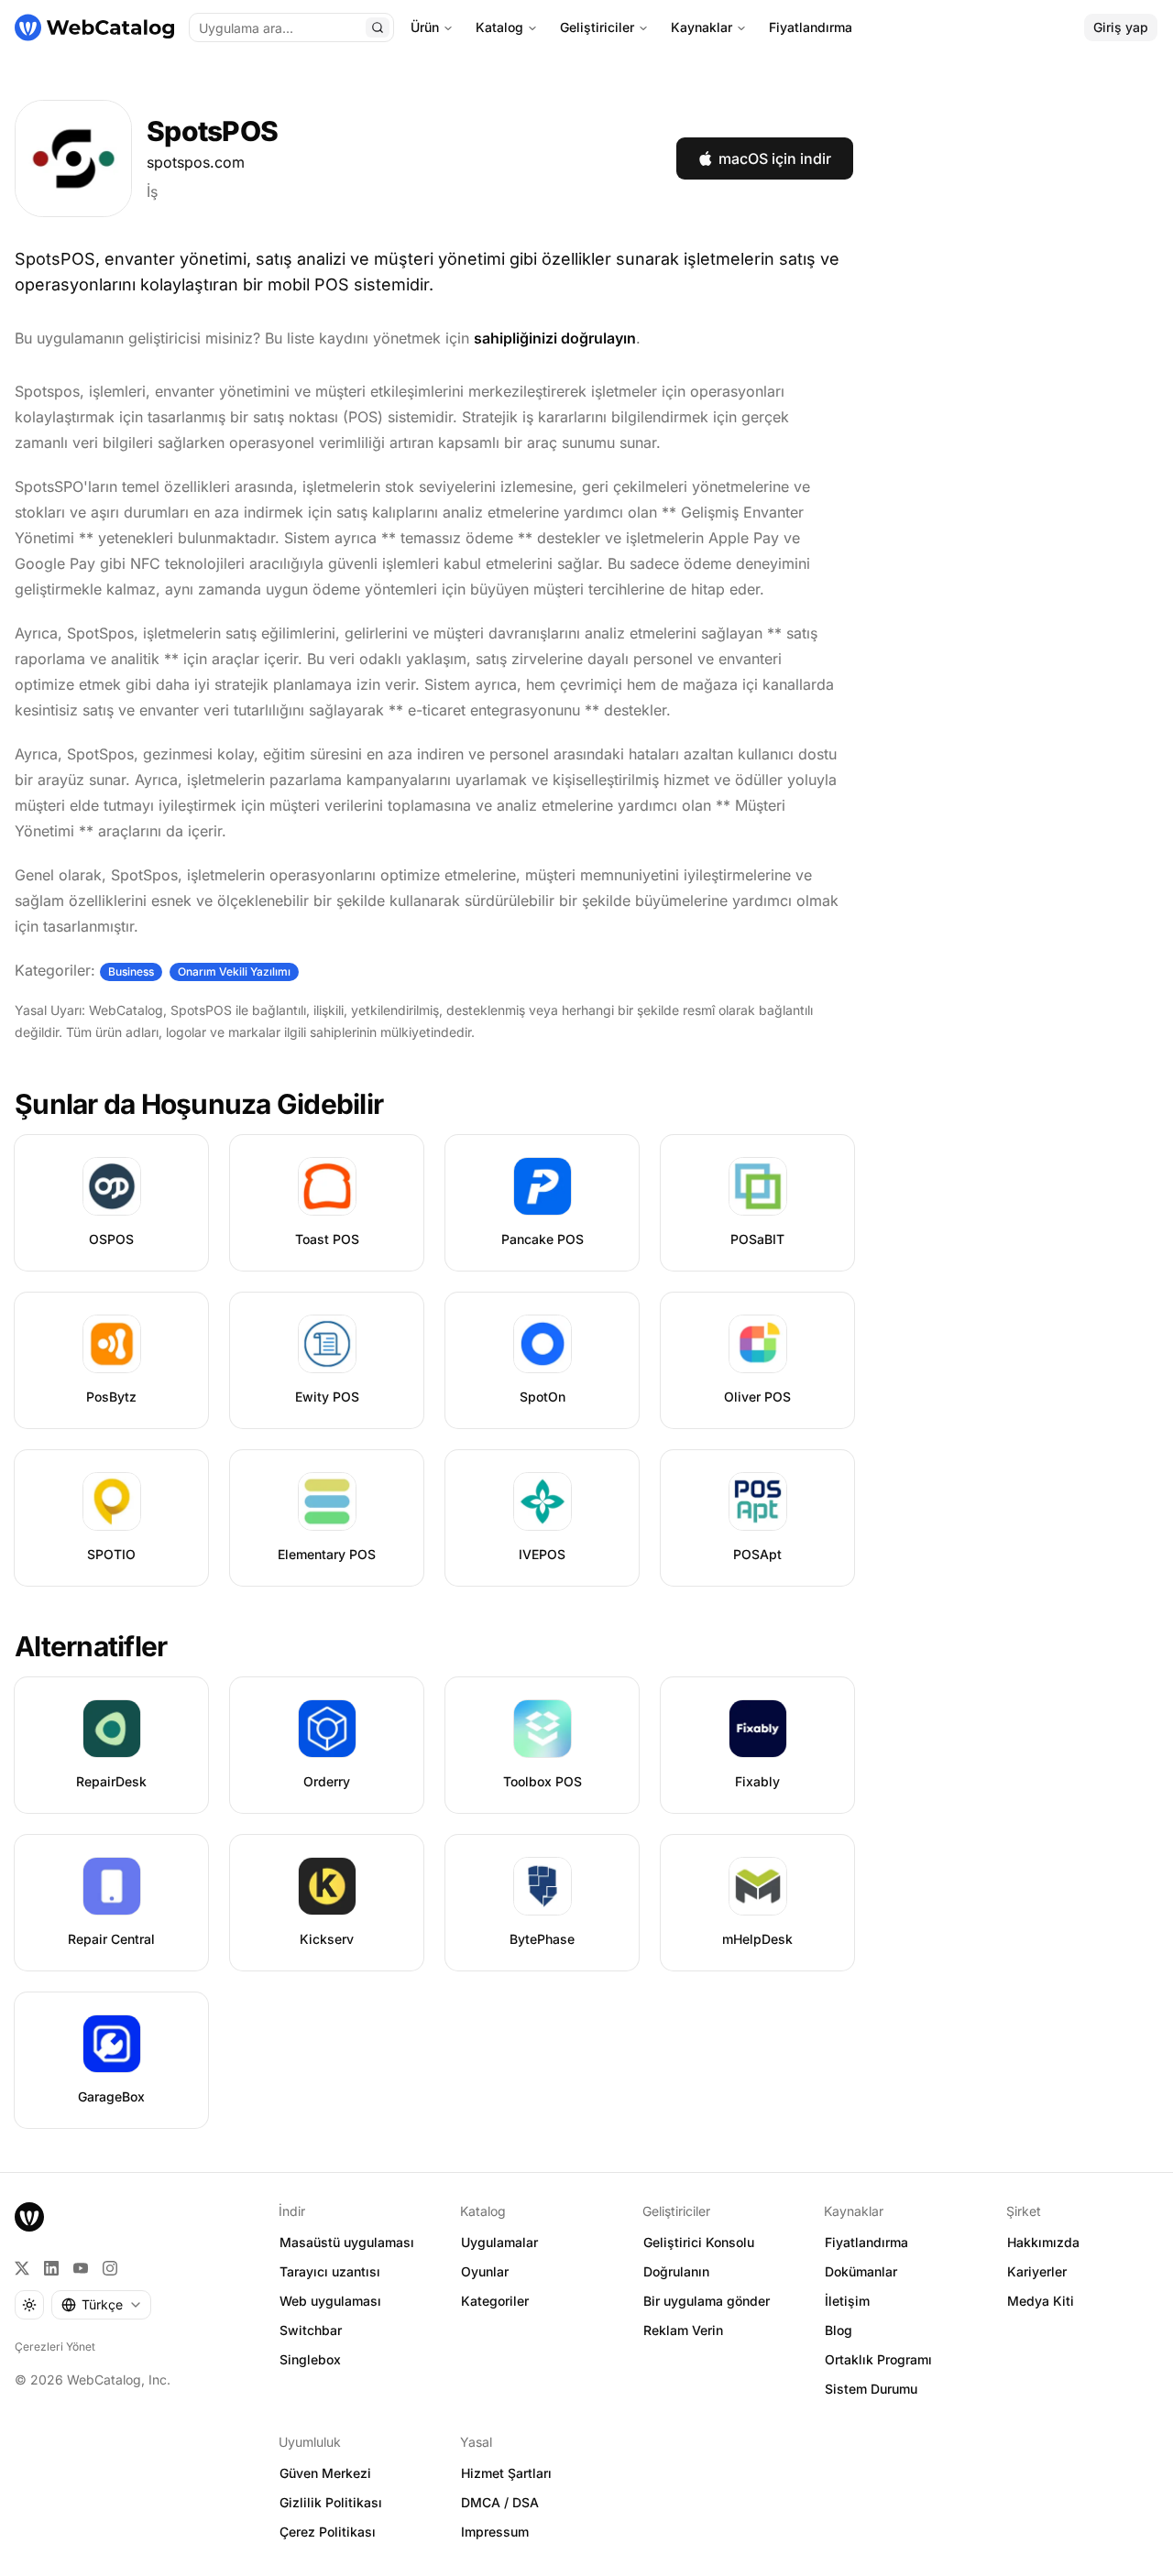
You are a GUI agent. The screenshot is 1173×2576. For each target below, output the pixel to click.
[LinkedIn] (51, 2268)
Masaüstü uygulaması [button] (347, 2242)
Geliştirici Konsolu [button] (699, 2242)
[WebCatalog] (29, 2217)
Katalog (499, 27)
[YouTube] (81, 2268)
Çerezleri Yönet (55, 2347)
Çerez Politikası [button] (328, 2532)
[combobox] (101, 2305)
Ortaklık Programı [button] (878, 2359)
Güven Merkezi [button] (325, 2473)
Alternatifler (91, 1646)
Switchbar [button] (311, 2330)
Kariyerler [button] (1037, 2271)
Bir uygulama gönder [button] (707, 2301)
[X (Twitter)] (22, 2268)
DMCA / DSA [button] (500, 2502)
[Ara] (378, 27)
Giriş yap (1121, 27)
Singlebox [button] (310, 2359)
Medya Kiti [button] (1041, 2301)
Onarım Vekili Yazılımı (234, 971)
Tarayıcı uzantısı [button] (330, 2271)
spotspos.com (196, 162)
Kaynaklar (702, 27)
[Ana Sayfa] (94, 27)
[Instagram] (110, 2268)
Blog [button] (839, 2330)
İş (152, 191)
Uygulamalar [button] (499, 2242)
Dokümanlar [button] (861, 2271)
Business (131, 971)
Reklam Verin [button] (683, 2330)
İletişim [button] (847, 2301)
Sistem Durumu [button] (871, 2389)
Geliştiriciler (597, 27)
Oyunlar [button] (485, 2271)
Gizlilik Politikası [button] (331, 2502)
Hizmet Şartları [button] (506, 2473)
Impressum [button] (495, 2532)
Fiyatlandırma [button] (866, 2242)
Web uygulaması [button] (330, 2301)
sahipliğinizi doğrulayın (555, 338)
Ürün (425, 27)
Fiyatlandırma (811, 27)
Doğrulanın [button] (676, 2271)
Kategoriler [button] (495, 2301)
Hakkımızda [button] (1043, 2242)
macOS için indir (775, 158)
